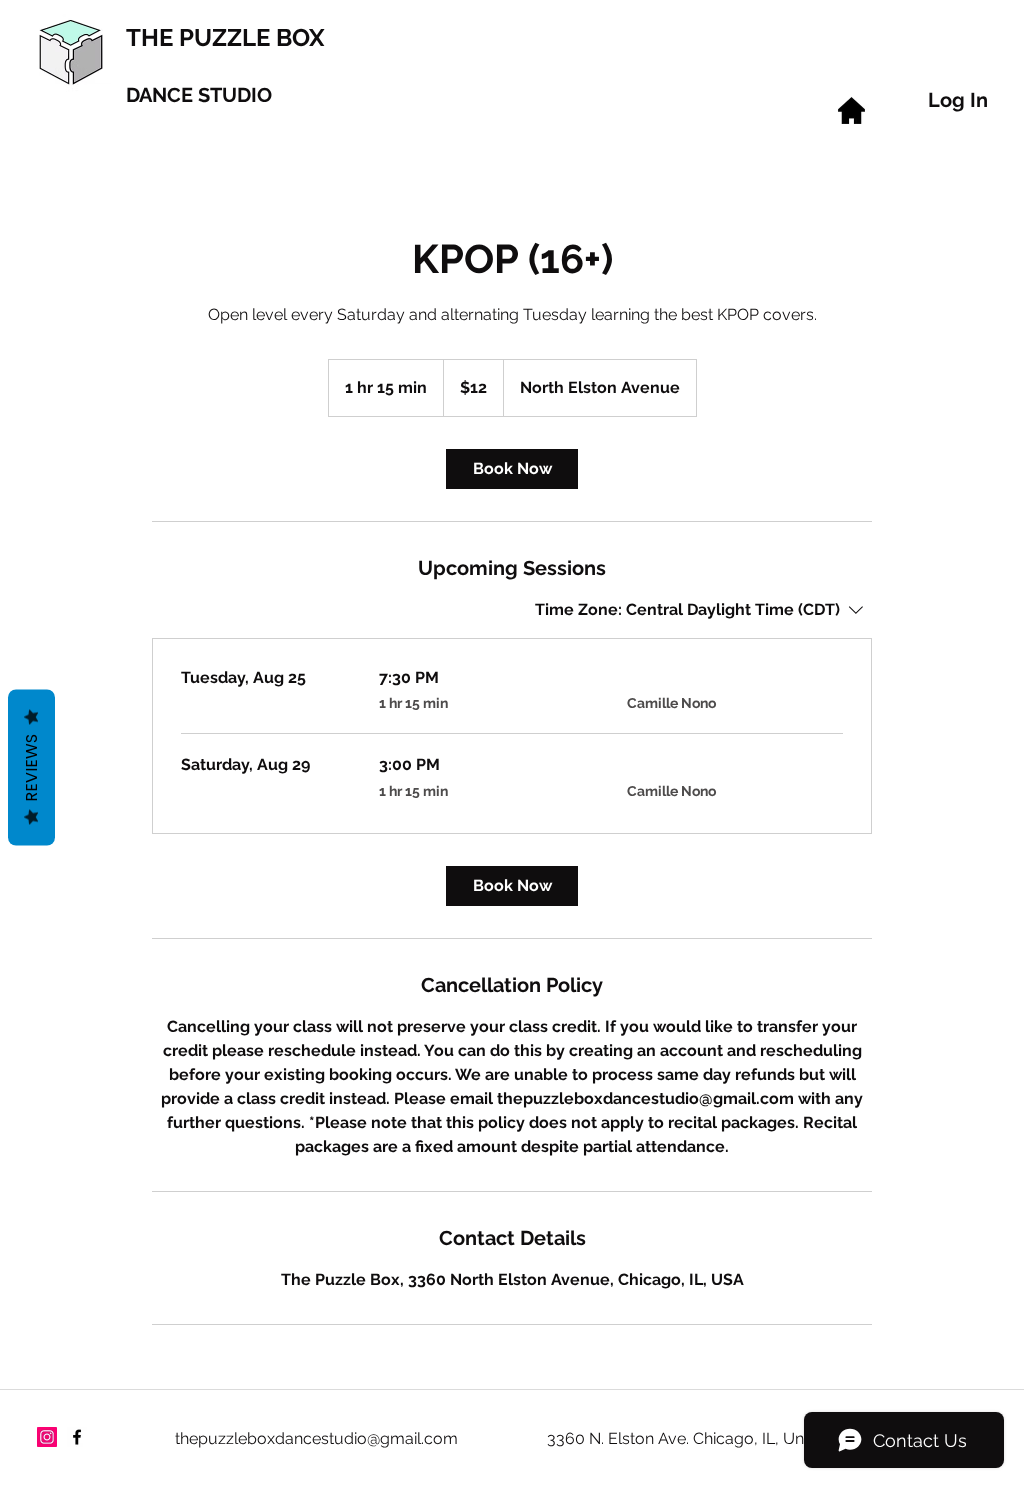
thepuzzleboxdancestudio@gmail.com (316, 1438)
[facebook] (77, 1437)
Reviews (31, 768)
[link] (512, 469)
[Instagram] (47, 1437)
